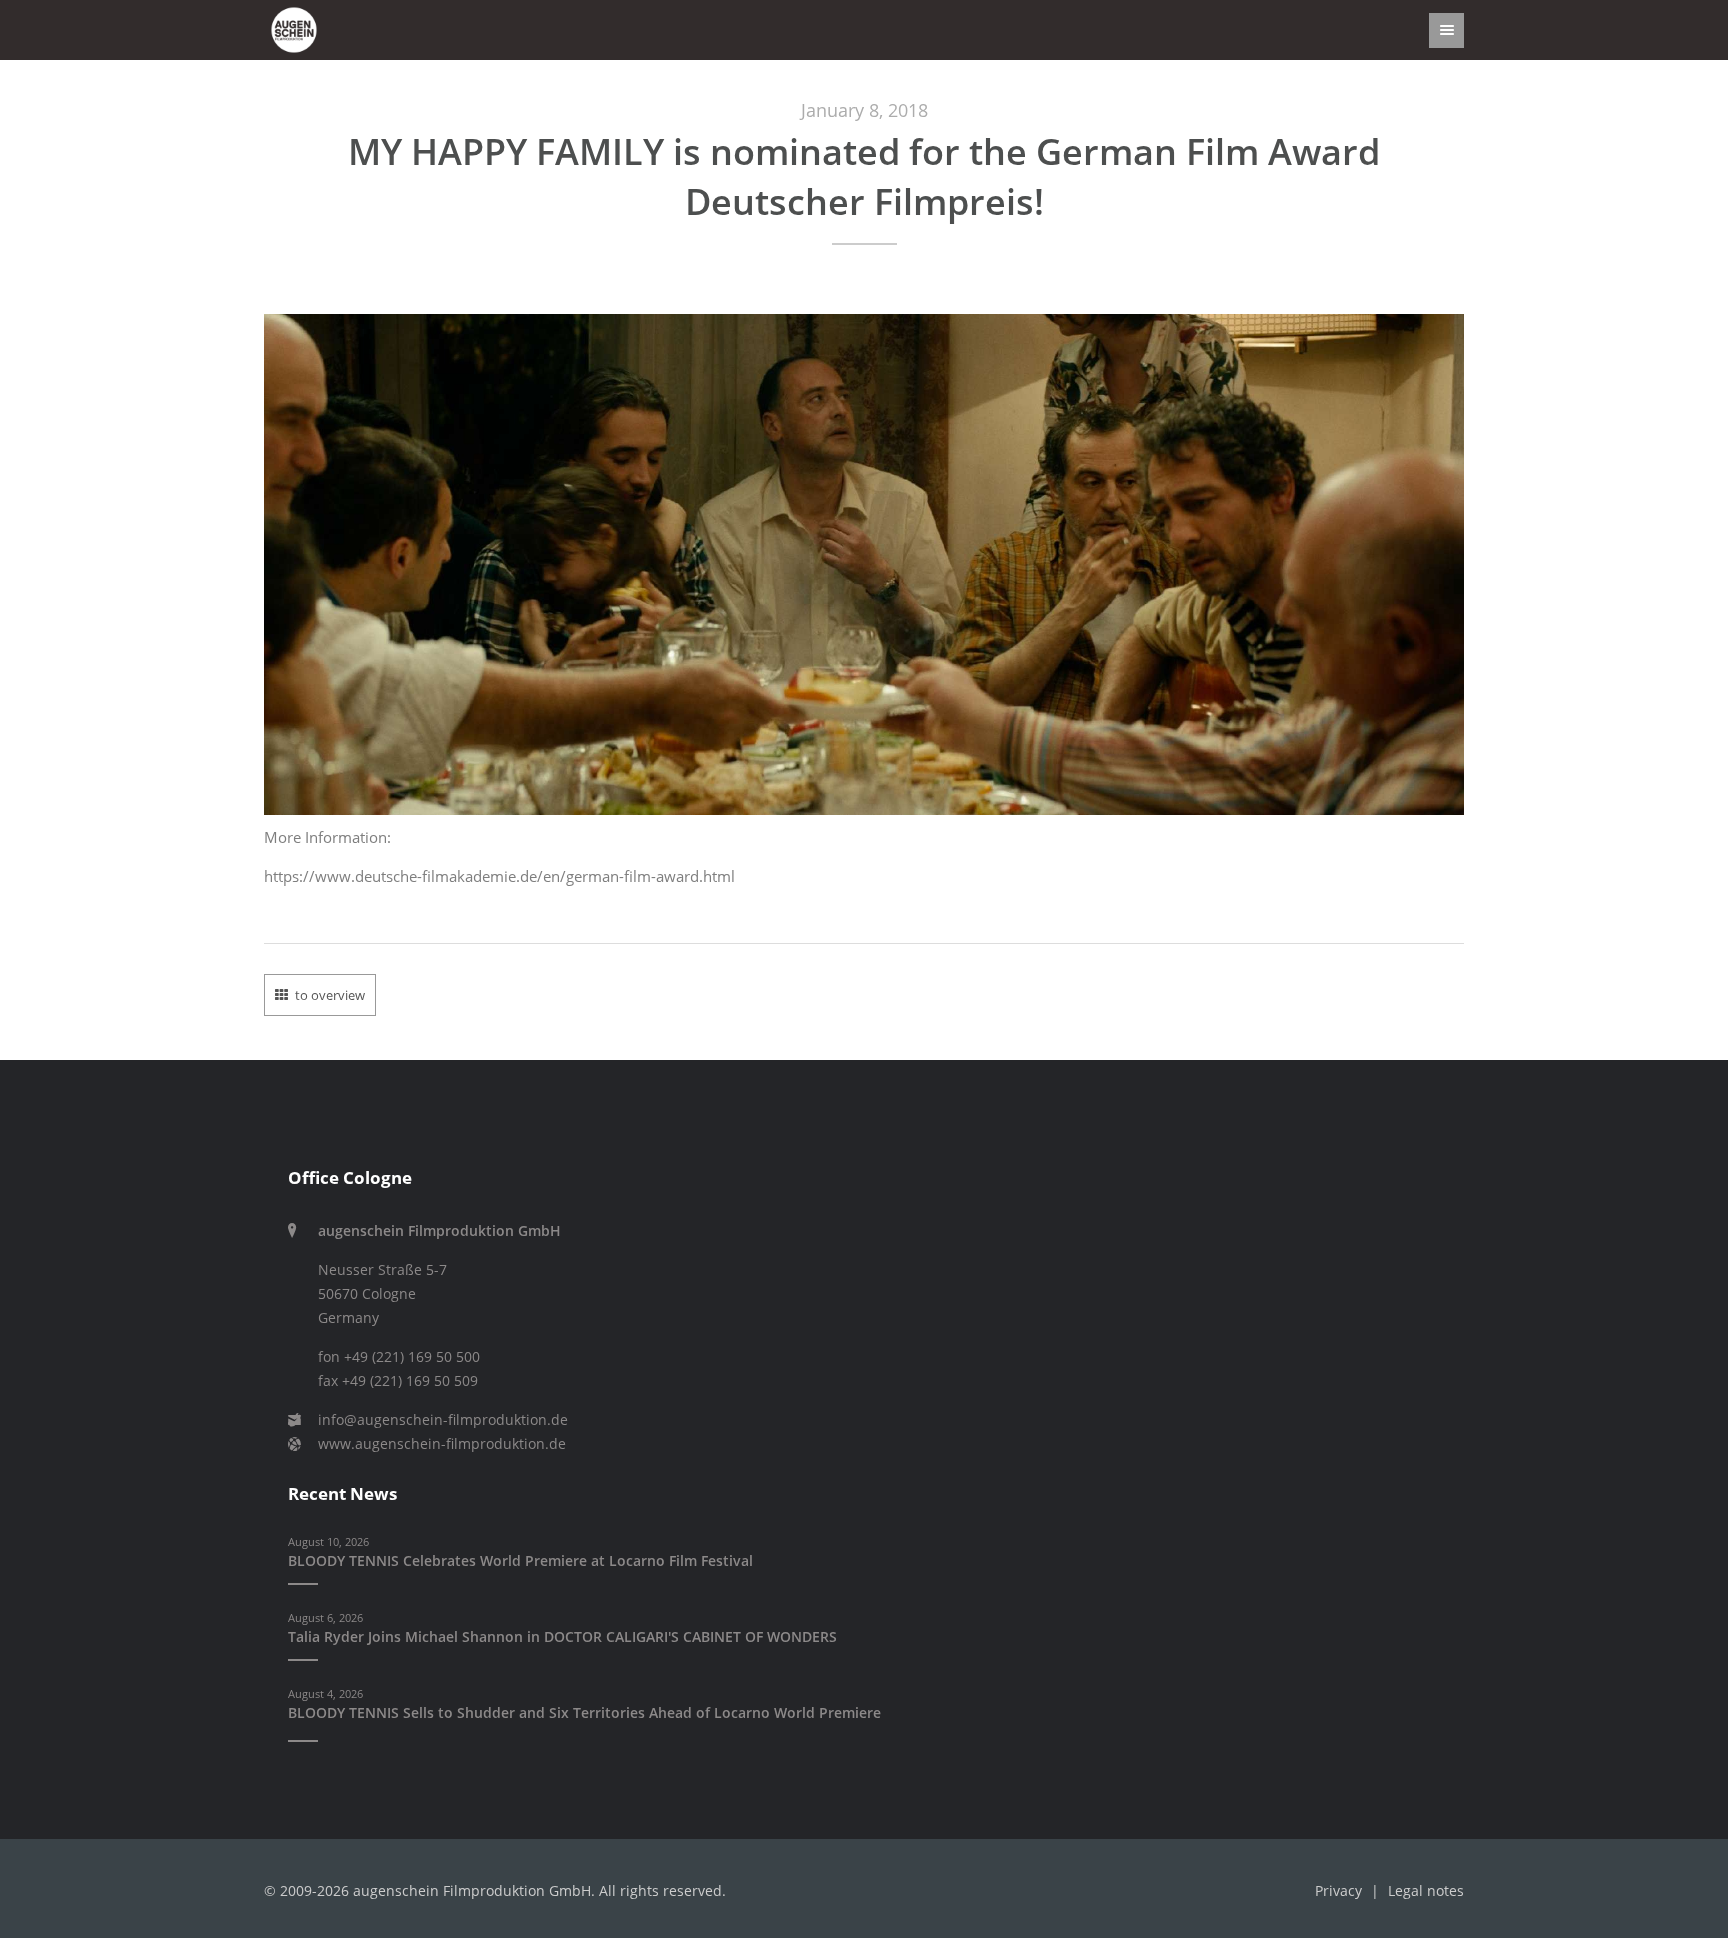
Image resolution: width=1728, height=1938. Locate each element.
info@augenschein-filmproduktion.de (443, 1420)
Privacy (1338, 1891)
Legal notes (1426, 1891)
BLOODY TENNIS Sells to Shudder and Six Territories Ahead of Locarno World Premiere (584, 1713)
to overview (330, 995)
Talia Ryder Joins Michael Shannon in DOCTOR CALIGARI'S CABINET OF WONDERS (562, 1637)
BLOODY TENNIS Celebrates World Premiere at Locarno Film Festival (520, 1561)
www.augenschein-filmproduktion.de (442, 1444)
